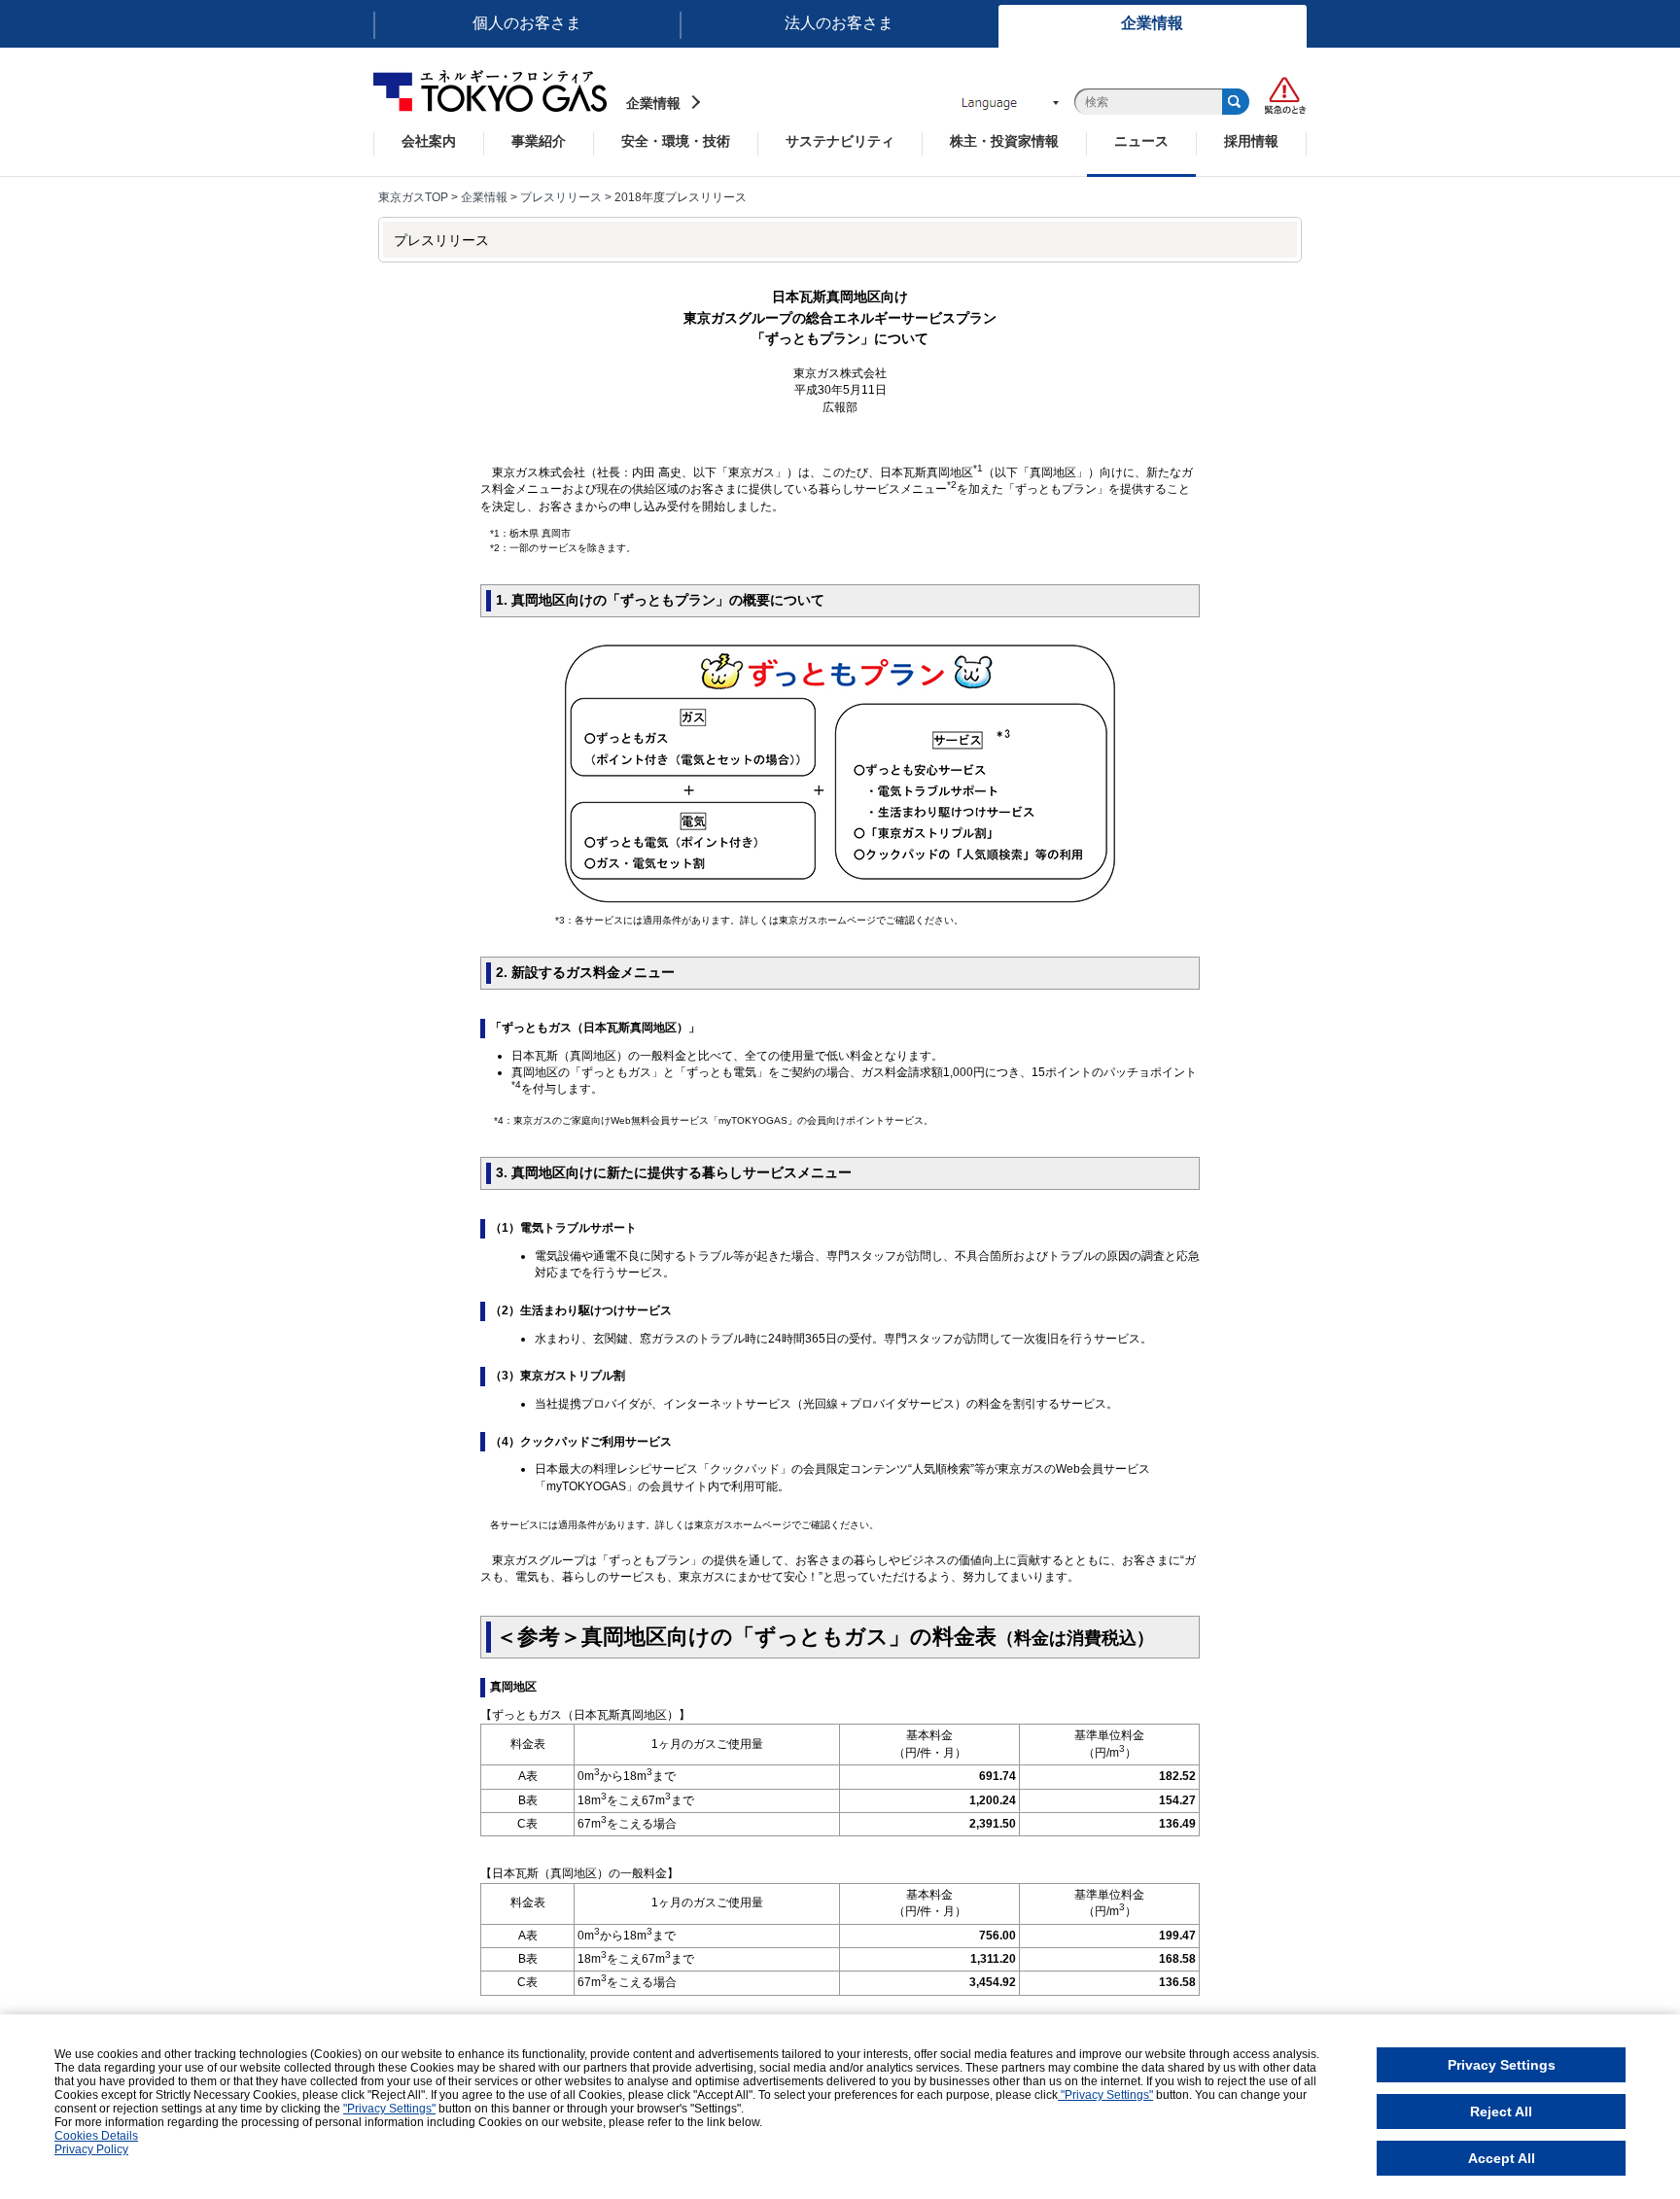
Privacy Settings (1502, 2065)
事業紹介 (539, 141)
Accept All (1502, 2158)
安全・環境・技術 (676, 141)
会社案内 (429, 141)
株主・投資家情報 (1004, 141)
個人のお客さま (527, 23)
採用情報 (1251, 141)
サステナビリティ (840, 141)
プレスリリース (561, 197)
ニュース (1141, 141)
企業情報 (1152, 23)
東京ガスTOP (413, 197)
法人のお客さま (839, 23)
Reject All (1501, 2112)
